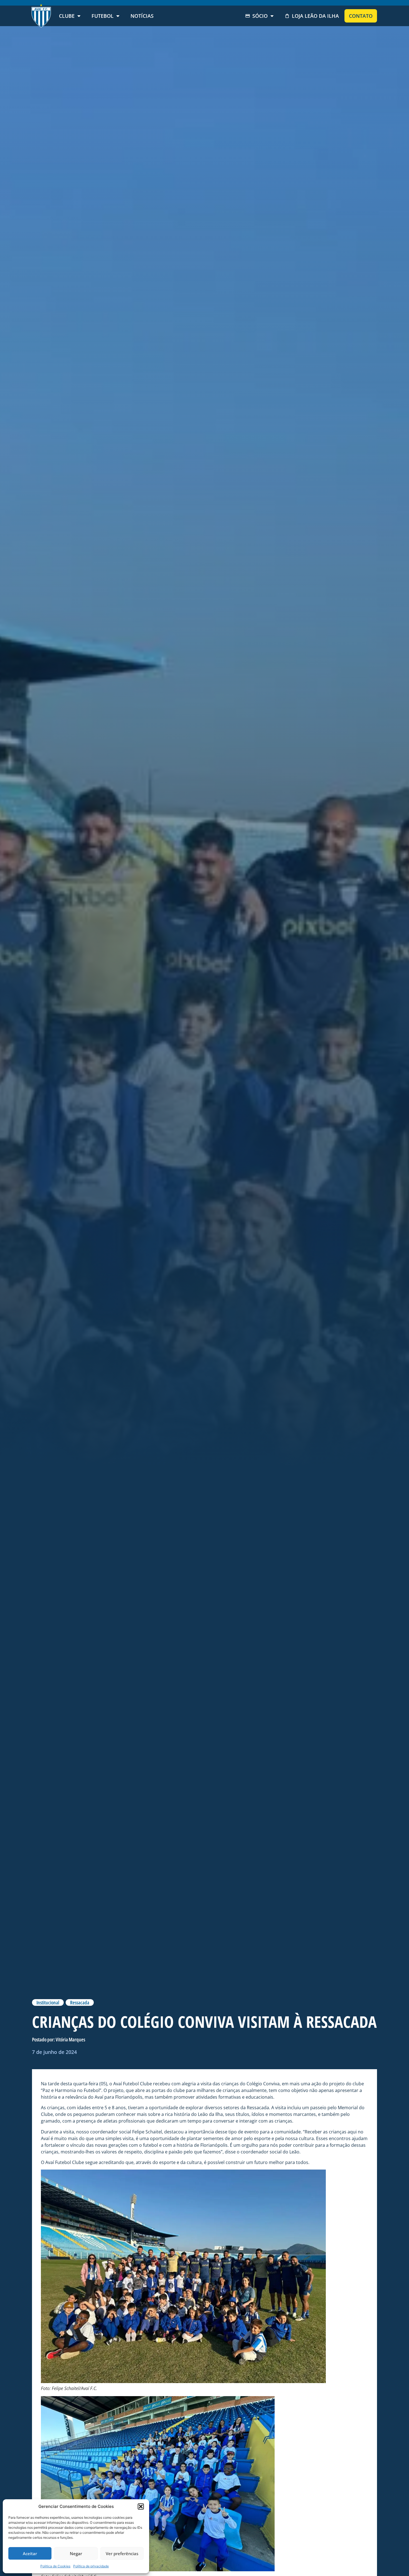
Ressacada (80, 2002)
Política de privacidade (91, 2566)
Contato (361, 16)
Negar (76, 2553)
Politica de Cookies (55, 2566)
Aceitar (30, 2553)
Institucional (48, 2002)
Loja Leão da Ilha (315, 16)
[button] (141, 2506)
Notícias (142, 16)
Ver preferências (122, 2553)
